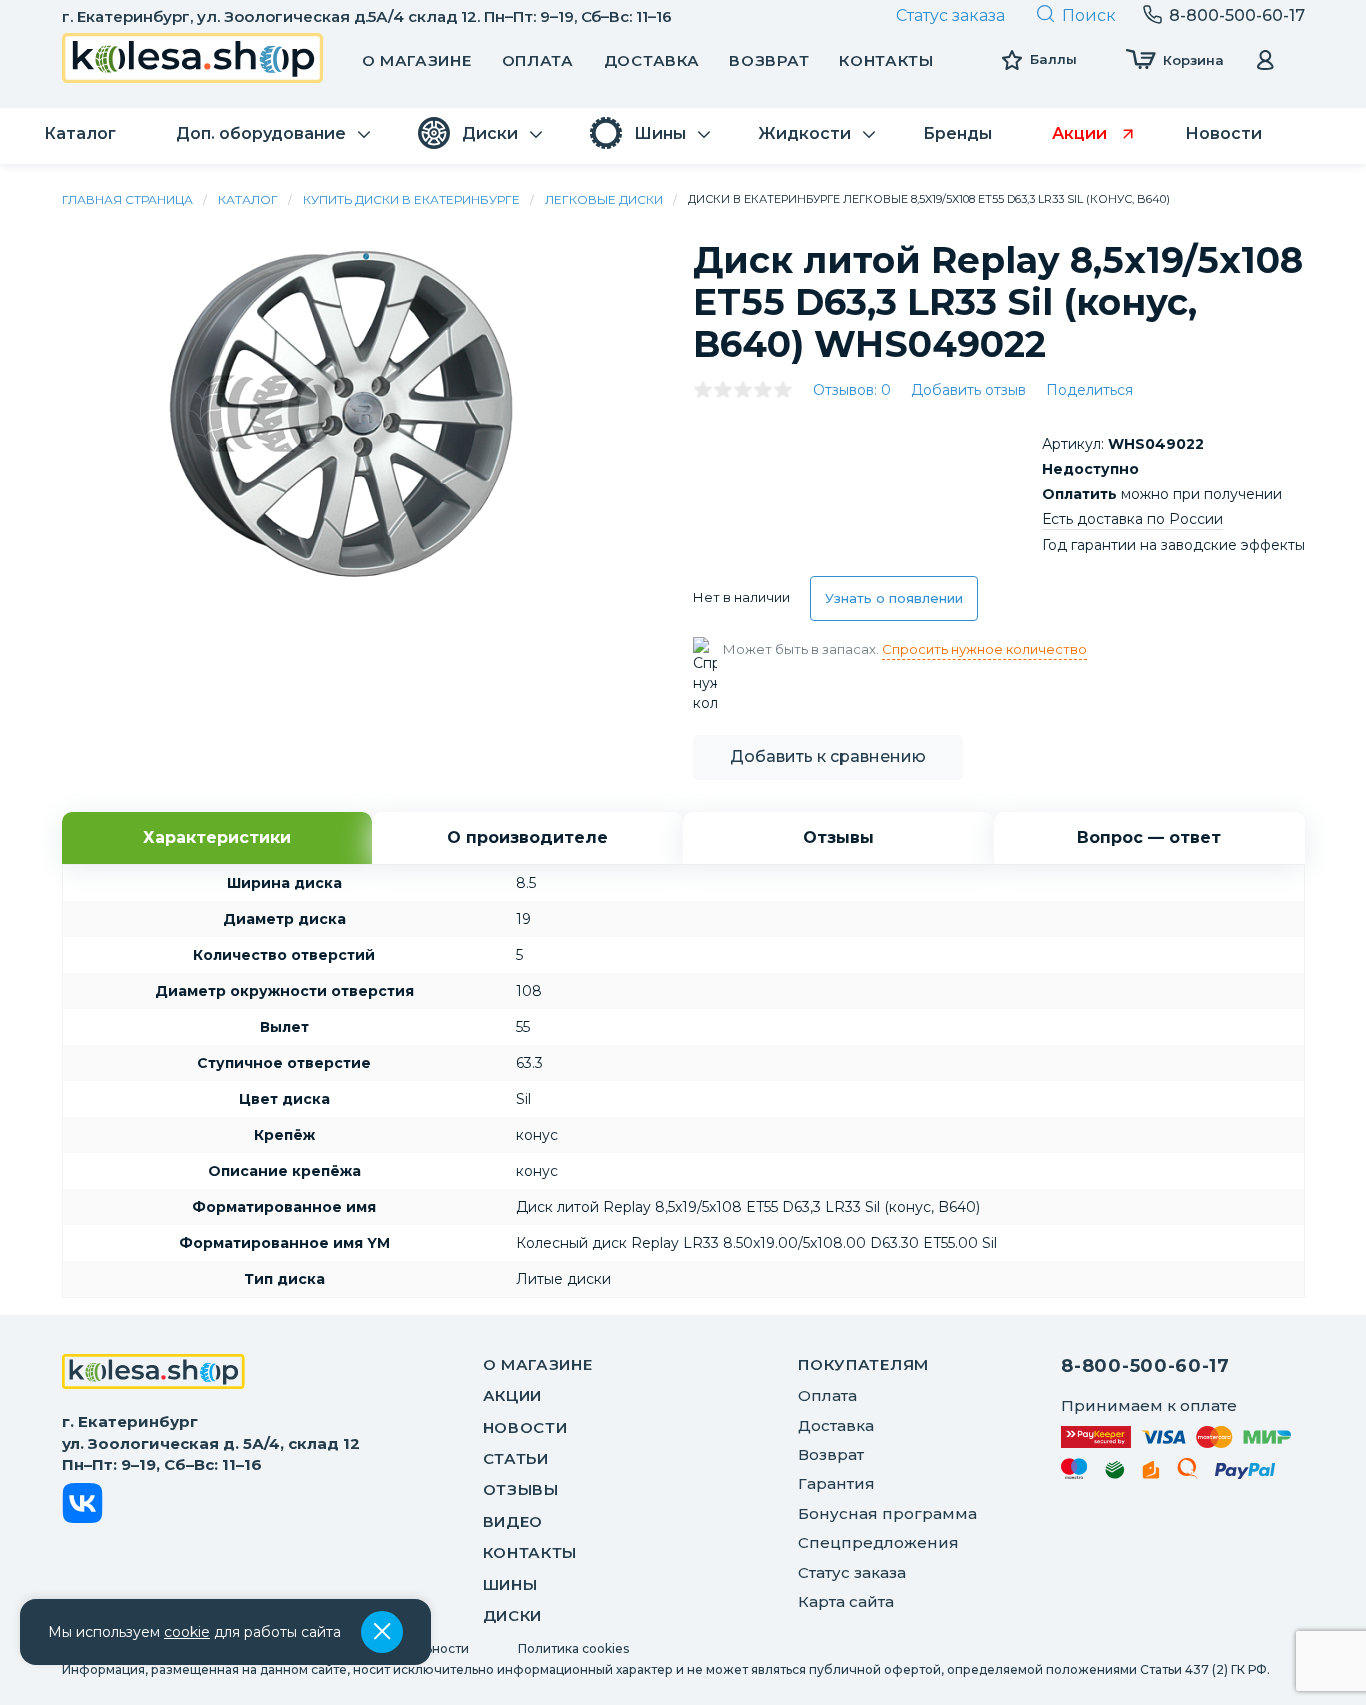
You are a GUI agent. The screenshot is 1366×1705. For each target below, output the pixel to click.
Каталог (248, 199)
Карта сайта (846, 1601)
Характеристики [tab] (217, 837)
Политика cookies (573, 1648)
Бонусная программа (887, 1513)
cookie (187, 1632)
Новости (525, 1427)
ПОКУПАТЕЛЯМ (863, 1364)
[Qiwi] (1187, 1472)
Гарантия (836, 1483)
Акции (513, 1395)
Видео (513, 1521)
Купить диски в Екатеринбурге (411, 199)
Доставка (652, 60)
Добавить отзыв (968, 390)
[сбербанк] (1115, 1473)
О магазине (417, 60)
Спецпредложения (878, 1542)
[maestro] (1074, 1472)
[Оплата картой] (1176, 1436)
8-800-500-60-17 (1145, 1366)
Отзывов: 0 (852, 390)
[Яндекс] (1151, 1473)
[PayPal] (1245, 1474)
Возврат (769, 60)
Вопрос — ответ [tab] (1149, 837)
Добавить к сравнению (828, 756)
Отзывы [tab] (838, 837)
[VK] (82, 1506)
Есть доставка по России (1132, 519)
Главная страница (127, 199)
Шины (510, 1584)
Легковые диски (604, 199)
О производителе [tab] (527, 837)
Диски (513, 1615)
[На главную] (153, 1374)
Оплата (538, 60)
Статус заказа (950, 15)
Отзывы (521, 1489)
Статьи (516, 1458)
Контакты (886, 60)
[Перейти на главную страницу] (193, 60)
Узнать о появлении (894, 598)
